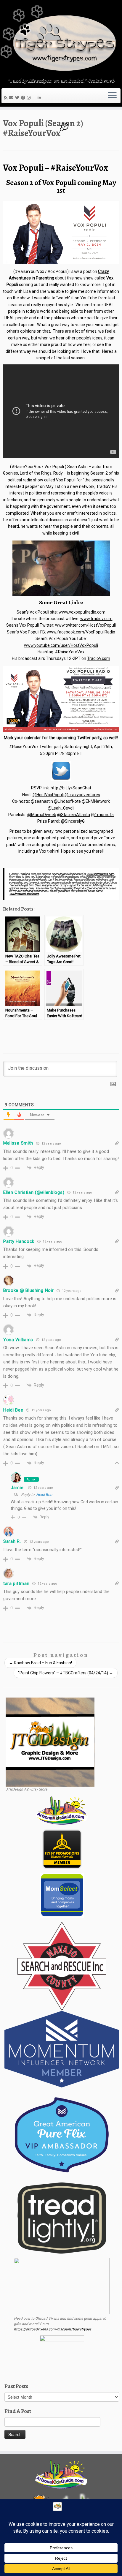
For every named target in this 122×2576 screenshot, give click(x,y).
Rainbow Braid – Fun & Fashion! (40, 1663)
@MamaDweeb (42, 815)
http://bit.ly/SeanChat (71, 788)
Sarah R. (12, 1541)
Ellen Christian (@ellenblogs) (34, 1192)
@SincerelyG (73, 821)
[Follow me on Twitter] (18, 98)
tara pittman (16, 1583)
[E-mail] (12, 98)
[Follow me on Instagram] (30, 98)
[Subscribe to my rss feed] (7, 98)
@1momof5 (102, 815)
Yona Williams (18, 1340)
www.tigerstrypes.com (100, 874)
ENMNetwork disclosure (24, 894)
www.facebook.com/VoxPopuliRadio (81, 632)
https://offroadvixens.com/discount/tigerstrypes (53, 2329)
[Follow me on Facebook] (24, 98)
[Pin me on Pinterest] (37, 98)
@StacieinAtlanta (74, 815)
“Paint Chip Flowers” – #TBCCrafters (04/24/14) (66, 1673)
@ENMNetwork (96, 801)
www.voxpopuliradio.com (82, 612)
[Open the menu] (112, 96)
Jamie (17, 1488)
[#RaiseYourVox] (61, 233)
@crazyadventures (82, 795)
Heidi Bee (44, 1495)
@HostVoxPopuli (48, 795)
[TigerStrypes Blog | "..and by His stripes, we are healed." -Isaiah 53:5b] (61, 39)
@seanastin (42, 801)
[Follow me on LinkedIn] (40, 98)
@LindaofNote (67, 801)
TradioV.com (99, 658)
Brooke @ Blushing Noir (28, 1290)
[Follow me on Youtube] (35, 98)
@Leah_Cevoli (61, 808)
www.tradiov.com (96, 619)
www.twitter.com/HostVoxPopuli (85, 625)
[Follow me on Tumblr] (33, 98)
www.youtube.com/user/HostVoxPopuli (61, 645)
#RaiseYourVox (70, 652)
